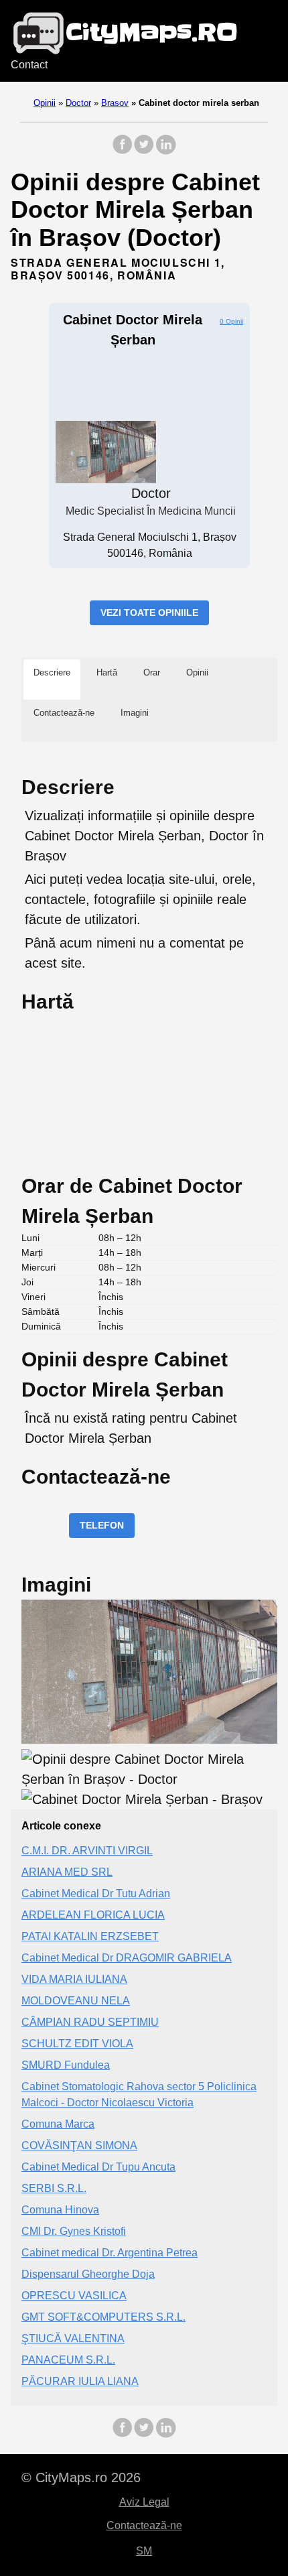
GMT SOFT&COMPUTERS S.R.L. (103, 2317)
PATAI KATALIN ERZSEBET (90, 1936)
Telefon (102, 1525)
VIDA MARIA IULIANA (74, 1979)
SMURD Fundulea (66, 2065)
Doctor (78, 103)
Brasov (115, 103)
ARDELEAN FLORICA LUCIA (93, 1915)
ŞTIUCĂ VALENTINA (73, 2338)
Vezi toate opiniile (149, 613)
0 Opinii (231, 321)
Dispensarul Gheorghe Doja (88, 2274)
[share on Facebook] (123, 151)
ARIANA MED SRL (67, 1872)
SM (144, 2551)
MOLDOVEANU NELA (76, 2001)
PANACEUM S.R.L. (68, 2360)
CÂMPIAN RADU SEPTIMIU (90, 2022)
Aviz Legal (144, 2502)
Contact (29, 65)
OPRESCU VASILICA (74, 2296)
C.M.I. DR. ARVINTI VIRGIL (87, 1851)
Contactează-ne (144, 2525)
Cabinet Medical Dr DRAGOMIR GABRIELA (127, 1958)
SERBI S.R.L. (54, 2188)
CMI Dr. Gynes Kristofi (74, 2231)
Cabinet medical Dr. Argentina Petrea (110, 2253)
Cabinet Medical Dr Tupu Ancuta (98, 2167)
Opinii (45, 103)
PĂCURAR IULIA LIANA (80, 2381)
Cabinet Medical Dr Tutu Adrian (96, 1893)
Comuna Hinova (60, 2210)
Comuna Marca (58, 2124)
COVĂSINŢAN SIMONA (79, 2145)
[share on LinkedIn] (165, 151)
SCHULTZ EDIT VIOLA (77, 2044)
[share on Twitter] (144, 151)
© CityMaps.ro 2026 (81, 2477)
